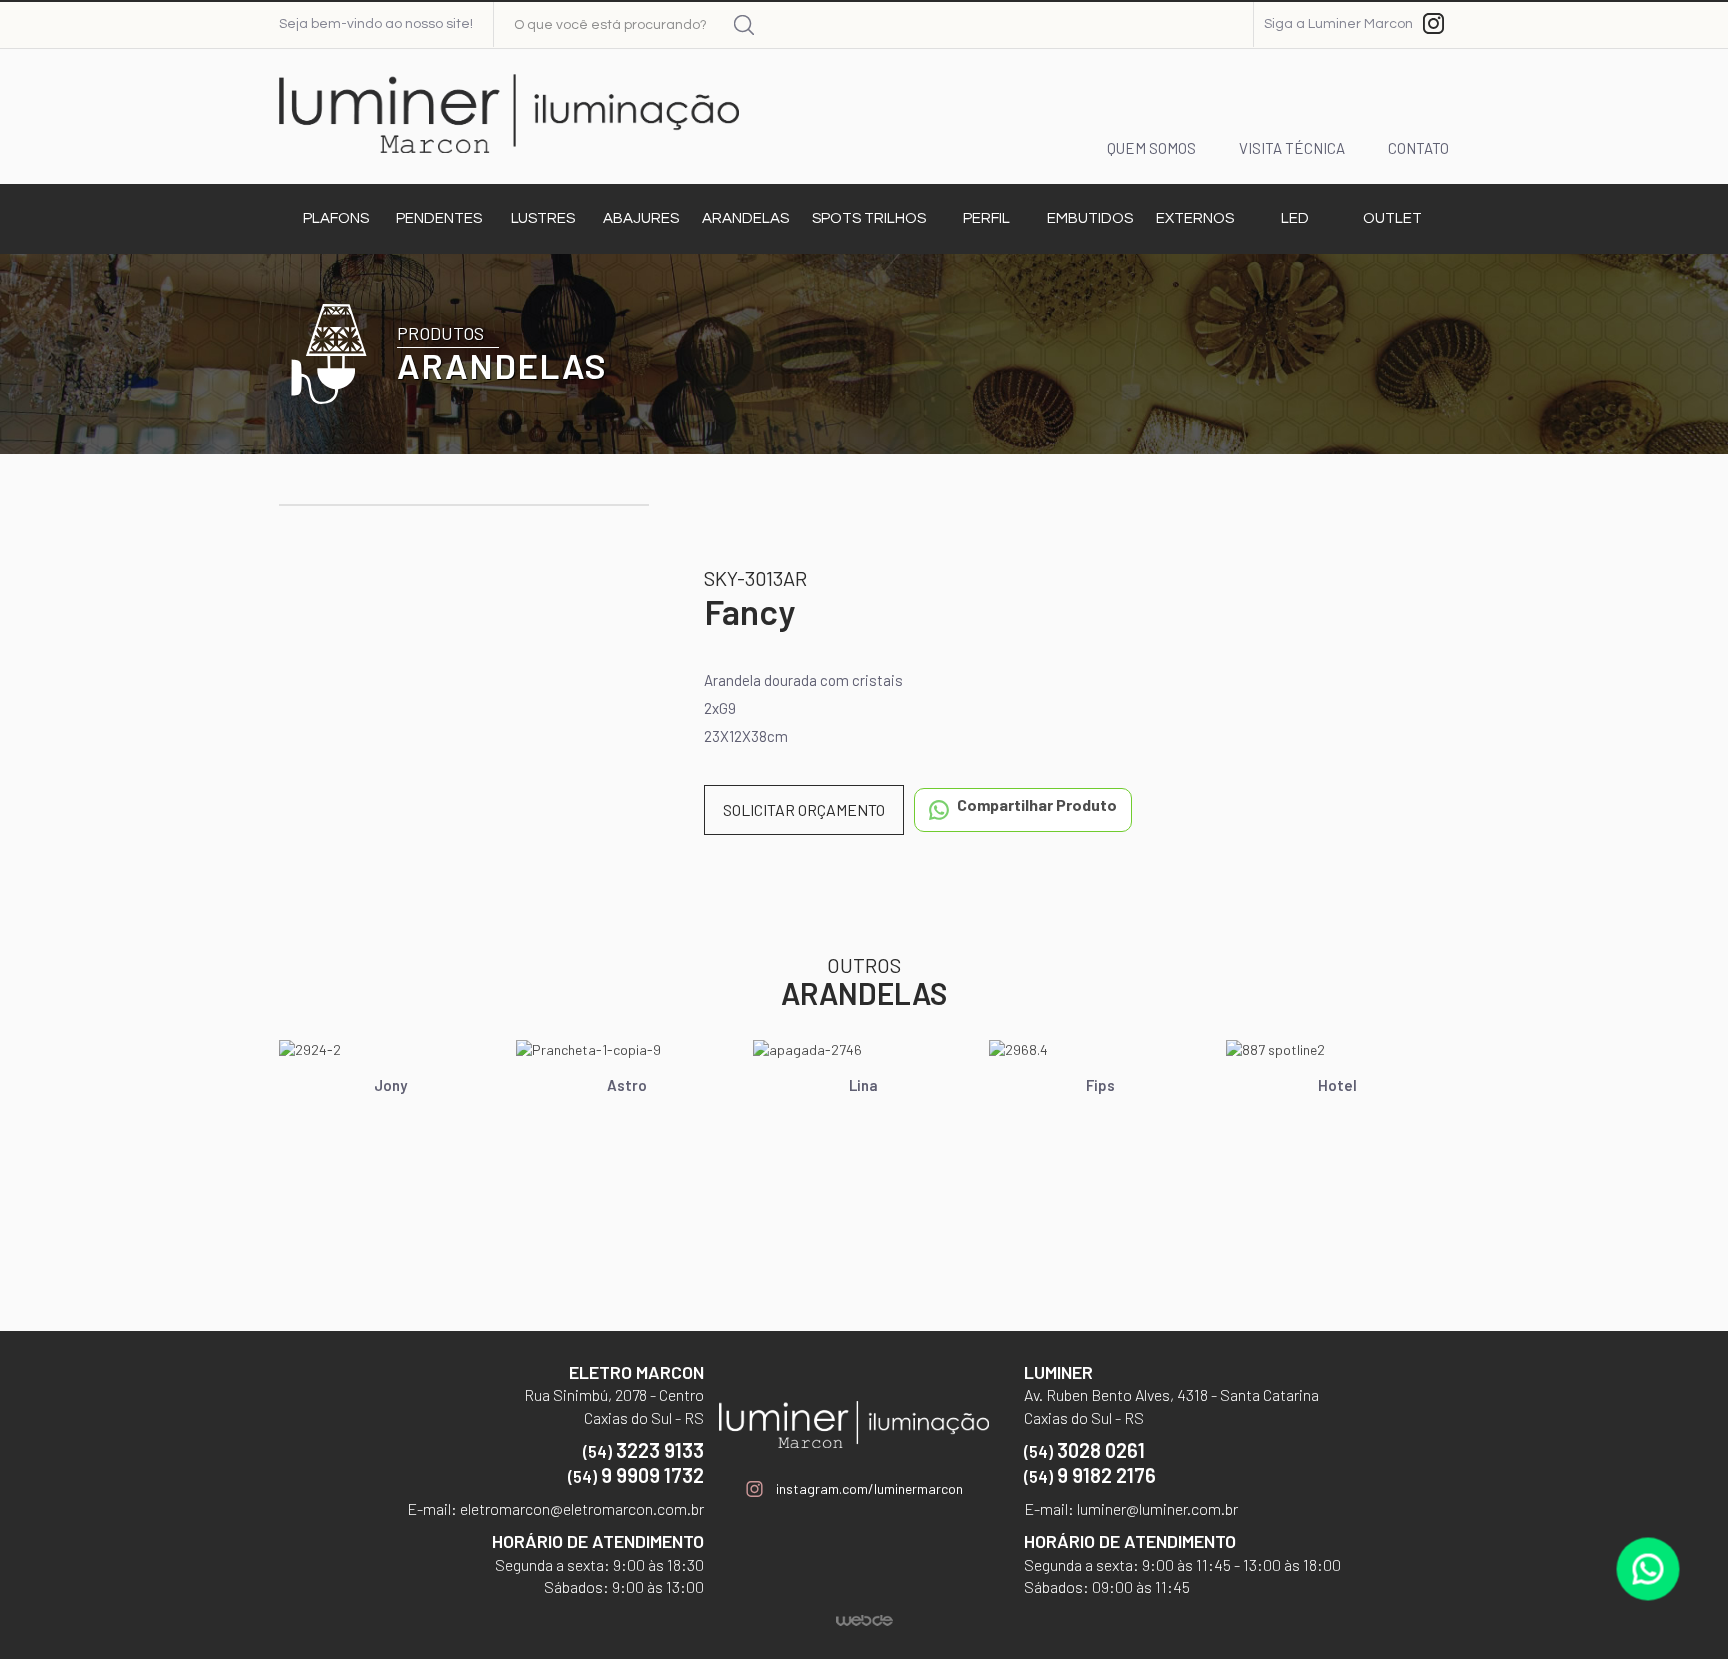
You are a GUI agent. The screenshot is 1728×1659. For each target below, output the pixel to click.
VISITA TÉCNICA (1292, 148)
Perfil (986, 218)
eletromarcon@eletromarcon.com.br (580, 1508)
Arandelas (745, 218)
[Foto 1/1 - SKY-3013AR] (464, 505)
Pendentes (439, 218)
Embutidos (1090, 218)
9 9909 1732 (636, 1475)
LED (1295, 218)
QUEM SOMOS (1151, 148)
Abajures (641, 218)
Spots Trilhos (869, 218)
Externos (1195, 218)
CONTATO (1418, 148)
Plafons (336, 218)
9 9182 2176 (1090, 1475)
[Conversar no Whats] (1648, 1569)
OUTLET (1392, 218)
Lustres (543, 218)
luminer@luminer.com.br (1156, 1508)
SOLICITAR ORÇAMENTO (804, 809)
